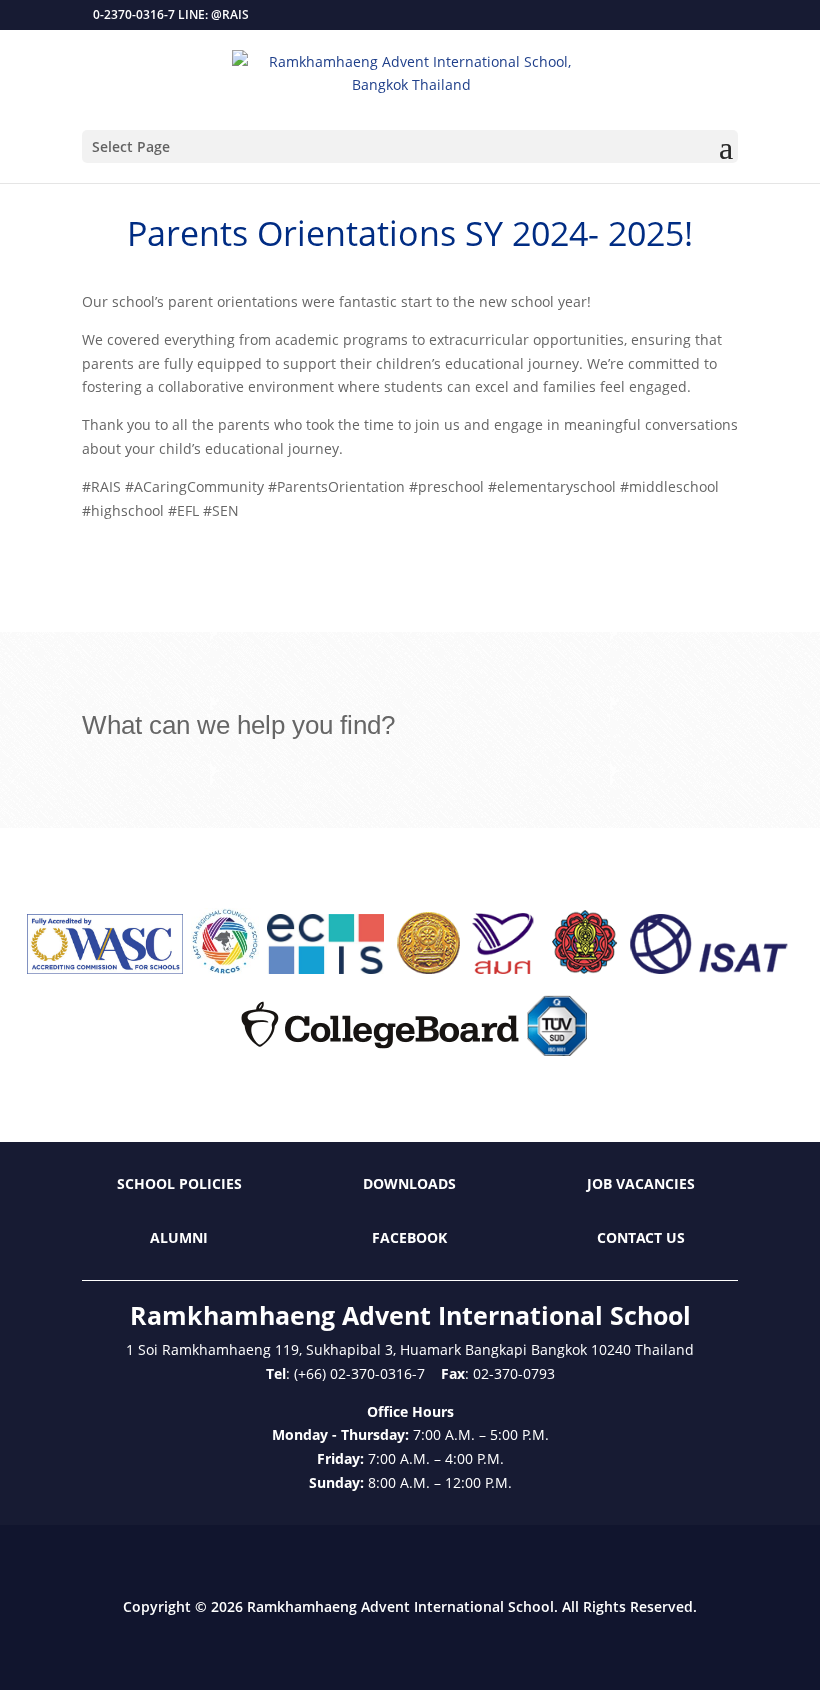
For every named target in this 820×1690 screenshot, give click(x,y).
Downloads (409, 1183)
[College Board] (380, 1050)
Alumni (179, 1237)
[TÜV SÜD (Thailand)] (557, 1050)
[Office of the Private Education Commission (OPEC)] (585, 968)
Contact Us (641, 1237)
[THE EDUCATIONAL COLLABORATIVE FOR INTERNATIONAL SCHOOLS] (325, 968)
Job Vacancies (641, 1183)
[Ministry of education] (428, 968)
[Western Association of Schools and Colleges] (105, 968)
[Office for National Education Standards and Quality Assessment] (503, 968)
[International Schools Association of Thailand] (708, 968)
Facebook (409, 1237)
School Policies (179, 1183)
